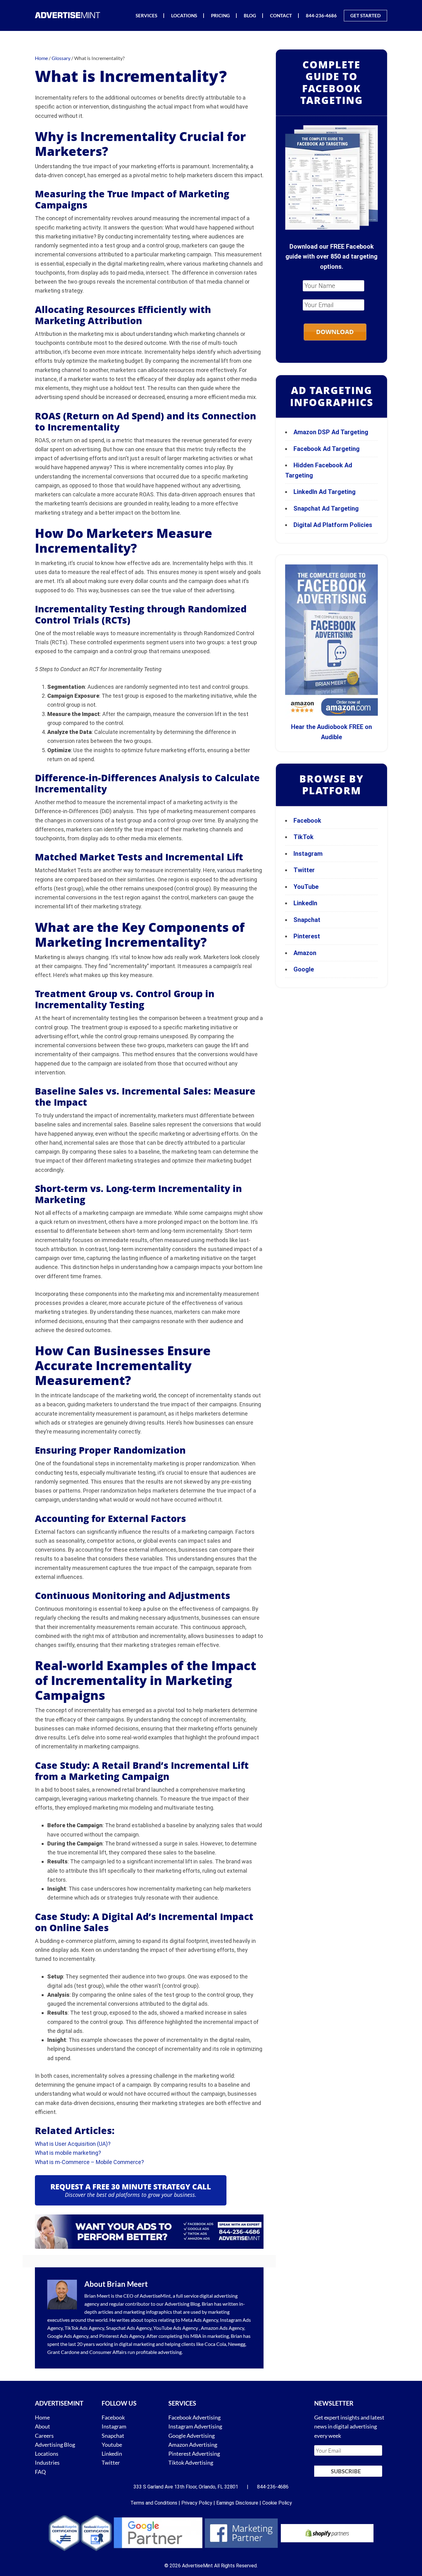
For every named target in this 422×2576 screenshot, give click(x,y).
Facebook (307, 821)
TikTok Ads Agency (84, 2328)
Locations (47, 2454)
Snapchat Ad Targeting (326, 508)
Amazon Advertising (193, 2445)
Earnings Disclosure (237, 2503)
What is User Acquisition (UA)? (73, 2144)
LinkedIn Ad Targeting (325, 492)
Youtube (112, 2445)
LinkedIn (305, 903)
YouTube (306, 887)
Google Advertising (192, 2436)
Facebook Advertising (194, 2417)
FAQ (40, 2472)
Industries (47, 2462)
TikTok (304, 837)
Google (304, 969)
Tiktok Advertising (191, 2462)
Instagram (308, 854)
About (42, 2426)
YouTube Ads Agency (176, 2328)
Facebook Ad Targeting (327, 449)
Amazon (305, 953)
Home (42, 2417)
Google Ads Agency (68, 2336)
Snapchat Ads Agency (129, 2328)
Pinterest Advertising (194, 2454)
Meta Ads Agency (200, 2320)
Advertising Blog (182, 2304)
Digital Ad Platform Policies (333, 525)
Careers (44, 2436)
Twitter (304, 870)
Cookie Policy (277, 2503)
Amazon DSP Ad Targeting (331, 432)
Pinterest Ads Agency (122, 2336)
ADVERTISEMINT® (69, 15)
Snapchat (307, 920)
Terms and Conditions (154, 2503)
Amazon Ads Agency (222, 2328)
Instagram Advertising (195, 2426)
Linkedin (112, 2454)
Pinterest (307, 936)
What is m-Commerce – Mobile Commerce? (89, 2162)
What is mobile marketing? (68, 2153)
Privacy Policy (197, 2503)
